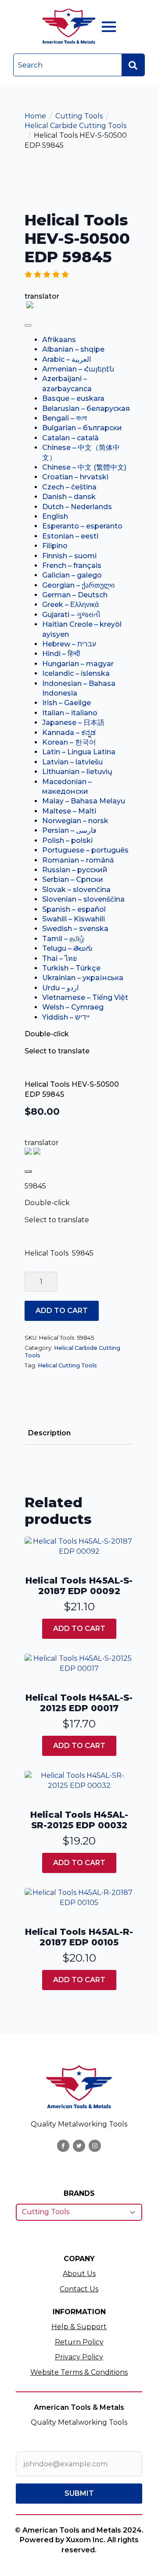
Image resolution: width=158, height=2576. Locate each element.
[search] (133, 65)
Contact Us (79, 2289)
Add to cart (62, 1311)
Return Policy (79, 2342)
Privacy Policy (79, 2357)
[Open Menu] (109, 27)
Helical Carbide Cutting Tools (75, 126)
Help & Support (79, 2327)
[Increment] (50, 1281)
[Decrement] (32, 1281)
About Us (79, 2274)
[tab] (49, 1433)
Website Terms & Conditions (79, 2372)
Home (35, 116)
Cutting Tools (79, 116)
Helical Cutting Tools (67, 1365)
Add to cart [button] (79, 1629)
